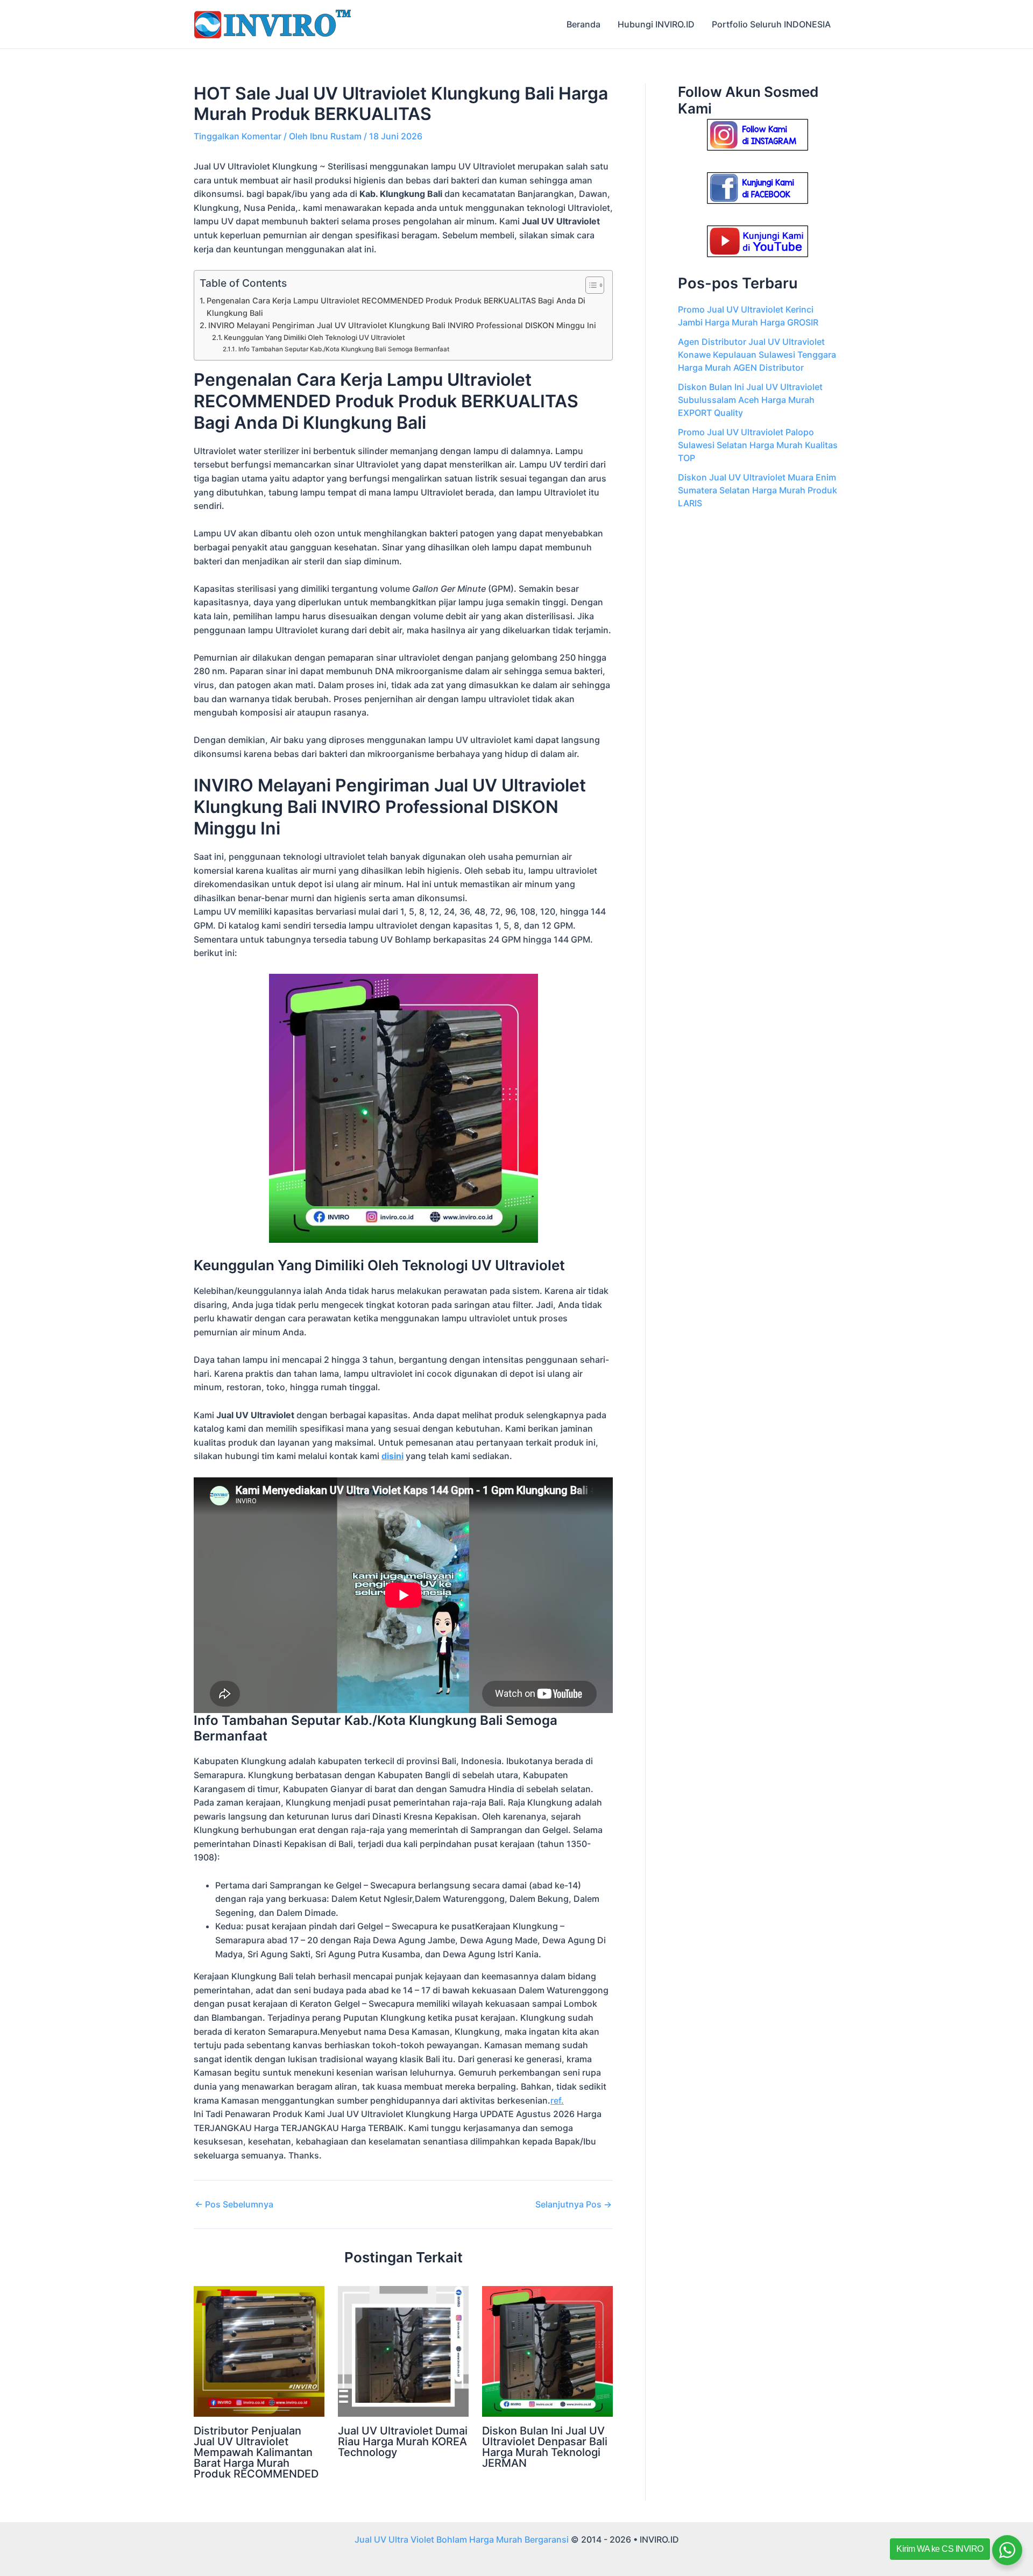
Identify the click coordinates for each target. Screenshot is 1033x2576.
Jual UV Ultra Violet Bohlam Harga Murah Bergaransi (462, 2539)
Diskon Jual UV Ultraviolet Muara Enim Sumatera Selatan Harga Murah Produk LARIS (758, 490)
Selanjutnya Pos (574, 2204)
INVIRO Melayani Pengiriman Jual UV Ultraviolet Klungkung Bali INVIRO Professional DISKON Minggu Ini (402, 325)
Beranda (583, 24)
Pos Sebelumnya (234, 2204)
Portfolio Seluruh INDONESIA (771, 24)
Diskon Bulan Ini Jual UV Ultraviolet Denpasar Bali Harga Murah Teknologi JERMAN (545, 2447)
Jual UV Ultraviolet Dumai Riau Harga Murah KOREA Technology (403, 2441)
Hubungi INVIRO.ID (656, 24)
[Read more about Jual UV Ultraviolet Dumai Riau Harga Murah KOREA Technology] (403, 2351)
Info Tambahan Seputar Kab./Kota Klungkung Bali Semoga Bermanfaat (344, 349)
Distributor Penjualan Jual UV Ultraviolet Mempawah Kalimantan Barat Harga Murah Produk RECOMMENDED (256, 2452)
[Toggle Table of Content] (589, 285)
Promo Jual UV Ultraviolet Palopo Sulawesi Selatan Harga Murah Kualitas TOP (758, 445)
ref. (557, 2100)
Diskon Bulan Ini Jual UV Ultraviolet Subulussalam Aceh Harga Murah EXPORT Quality (750, 400)
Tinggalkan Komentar (238, 136)
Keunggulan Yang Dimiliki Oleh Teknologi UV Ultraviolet (314, 337)
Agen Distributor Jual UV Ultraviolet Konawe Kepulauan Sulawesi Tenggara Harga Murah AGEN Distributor (757, 355)
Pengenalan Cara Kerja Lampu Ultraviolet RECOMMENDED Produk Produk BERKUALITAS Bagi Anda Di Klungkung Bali (396, 307)
